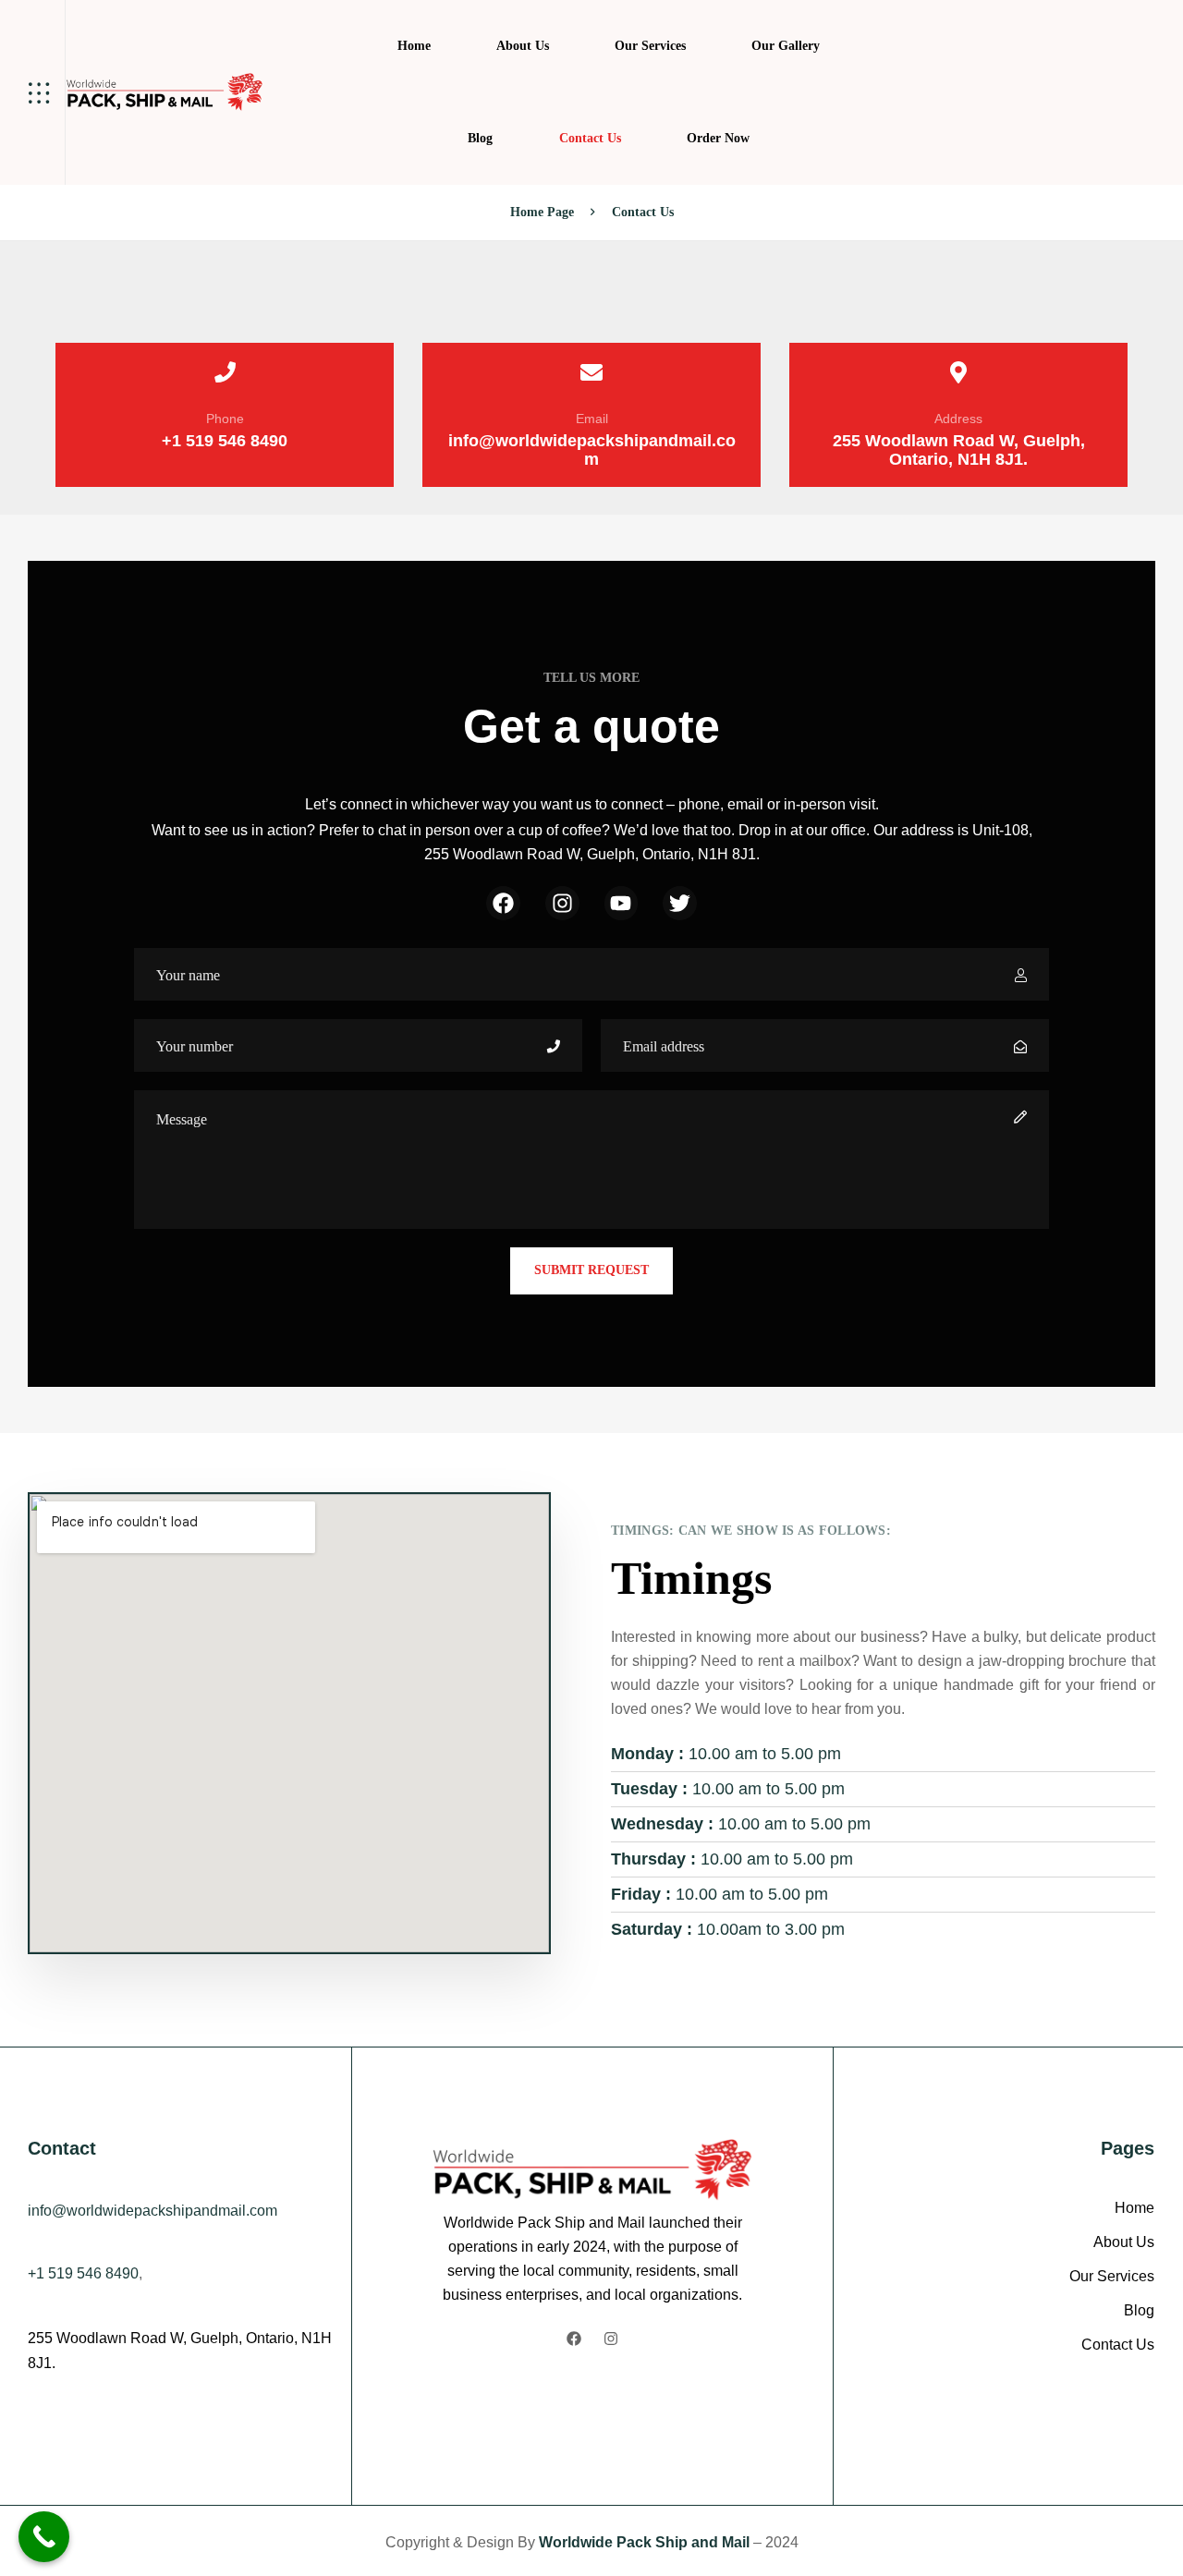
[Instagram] (562, 903)
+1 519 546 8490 (225, 441)
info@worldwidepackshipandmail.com (592, 450)
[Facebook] (503, 903)
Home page (542, 212)
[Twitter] (680, 903)
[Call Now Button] (44, 2537)
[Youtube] (622, 903)
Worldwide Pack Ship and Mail (646, 2542)
